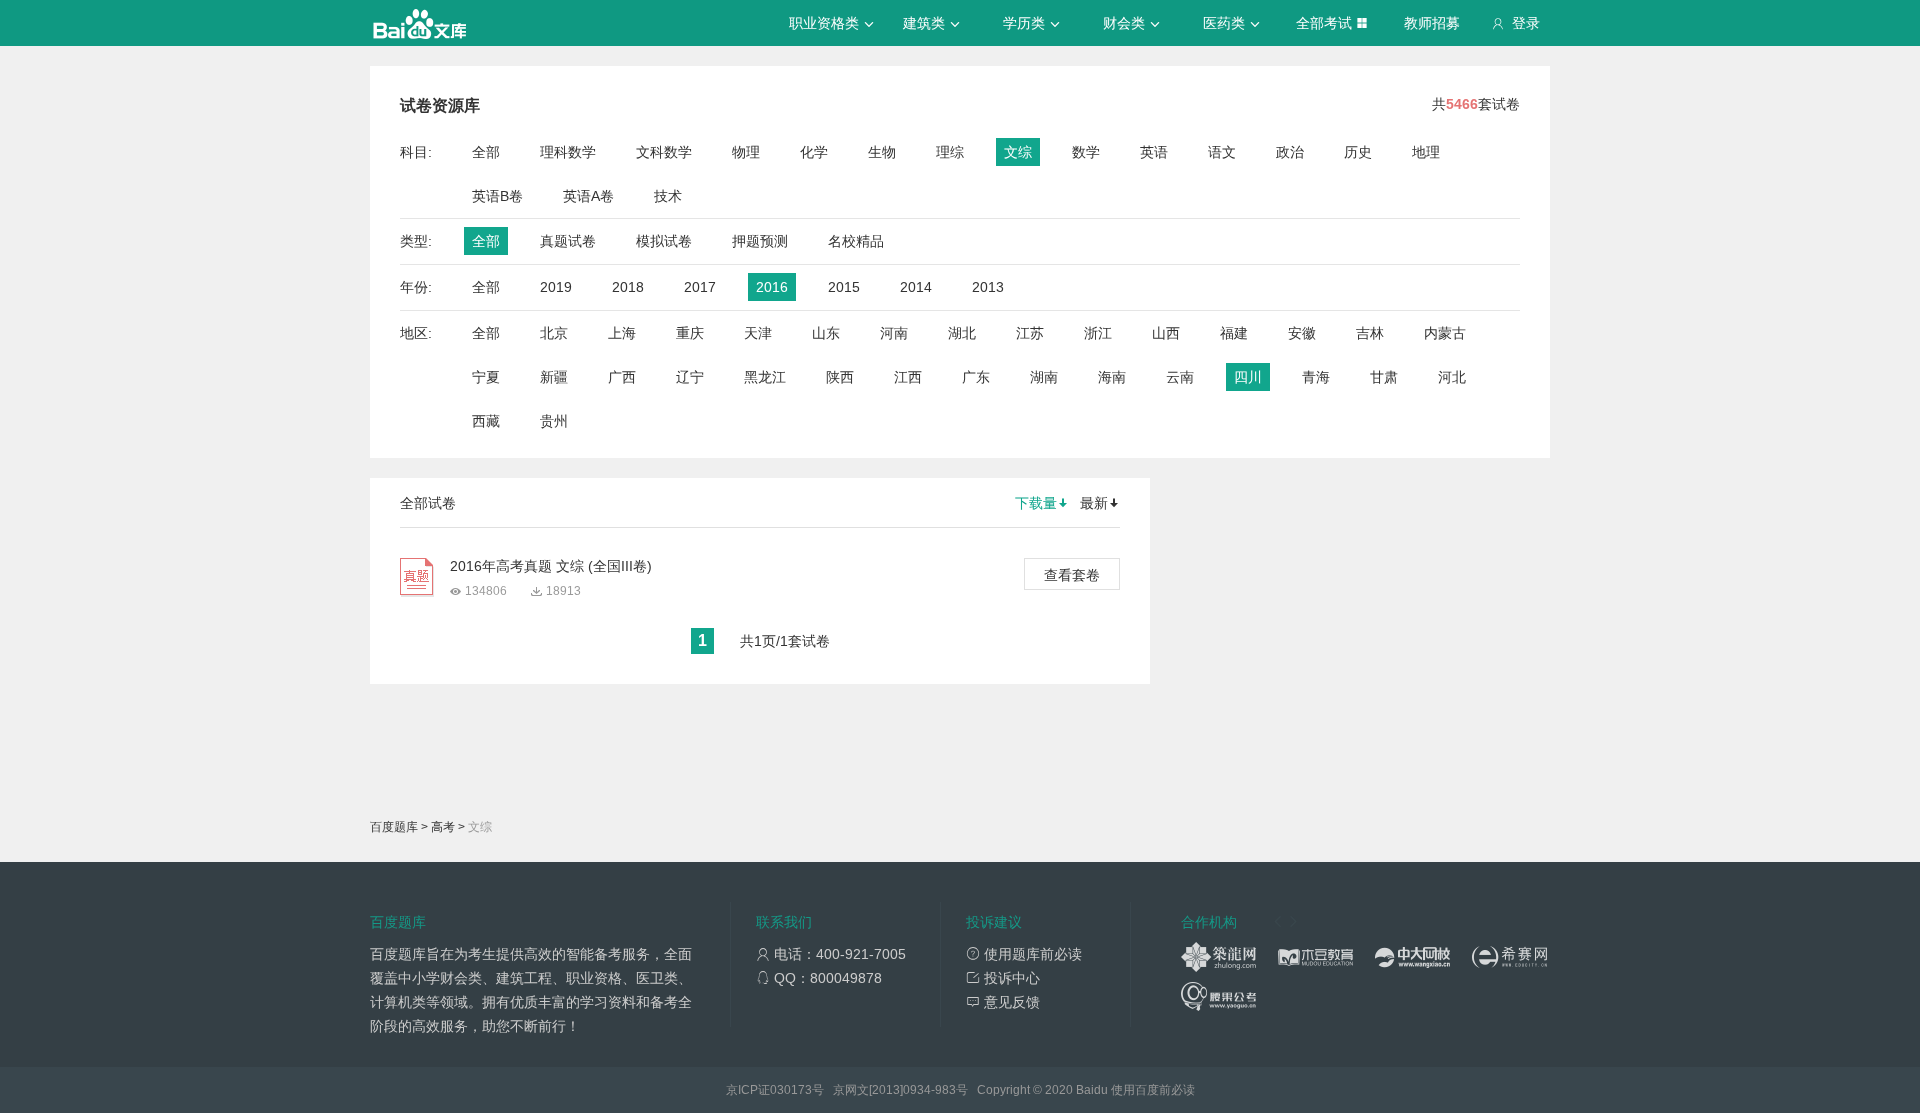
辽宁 (690, 377)
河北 (1452, 377)
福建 (1234, 333)
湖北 (962, 333)
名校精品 (856, 241)
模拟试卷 (664, 241)
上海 (622, 333)
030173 (791, 1090)
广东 (976, 377)
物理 (746, 152)
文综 (1018, 152)
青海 (1316, 377)
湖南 (1044, 377)
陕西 (840, 377)
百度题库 (394, 827)
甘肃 (1384, 377)
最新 (1094, 503)
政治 (1290, 152)
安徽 (1302, 333)
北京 (554, 333)
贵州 (554, 421)
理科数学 (568, 152)
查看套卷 (1072, 575)
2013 (988, 287)
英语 (1154, 152)
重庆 (690, 333)
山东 (826, 333)
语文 (1222, 152)
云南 (1180, 377)
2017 (700, 287)
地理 (1426, 152)
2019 (556, 287)
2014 (916, 287)
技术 (668, 196)
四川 (1248, 377)
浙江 (1098, 333)
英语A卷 (588, 196)
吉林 (1370, 333)
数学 (1086, 152)
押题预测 (760, 241)
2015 (844, 287)
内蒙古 (1445, 333)
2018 (628, 287)
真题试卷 (568, 241)
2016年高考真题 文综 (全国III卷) (551, 566)
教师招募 (1432, 23)
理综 (950, 152)
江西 (908, 377)
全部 (486, 152)
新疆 (554, 377)
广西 (622, 377)
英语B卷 (497, 196)
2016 (772, 287)
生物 (882, 152)
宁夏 (486, 377)
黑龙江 (765, 377)
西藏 (486, 421)
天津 (758, 333)
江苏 (1030, 333)
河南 (894, 333)
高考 (443, 827)
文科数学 (664, 152)
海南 (1112, 377)
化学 (814, 152)
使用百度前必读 (1153, 1090)
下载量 (1036, 503)
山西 (1166, 333)
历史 (1358, 152)
